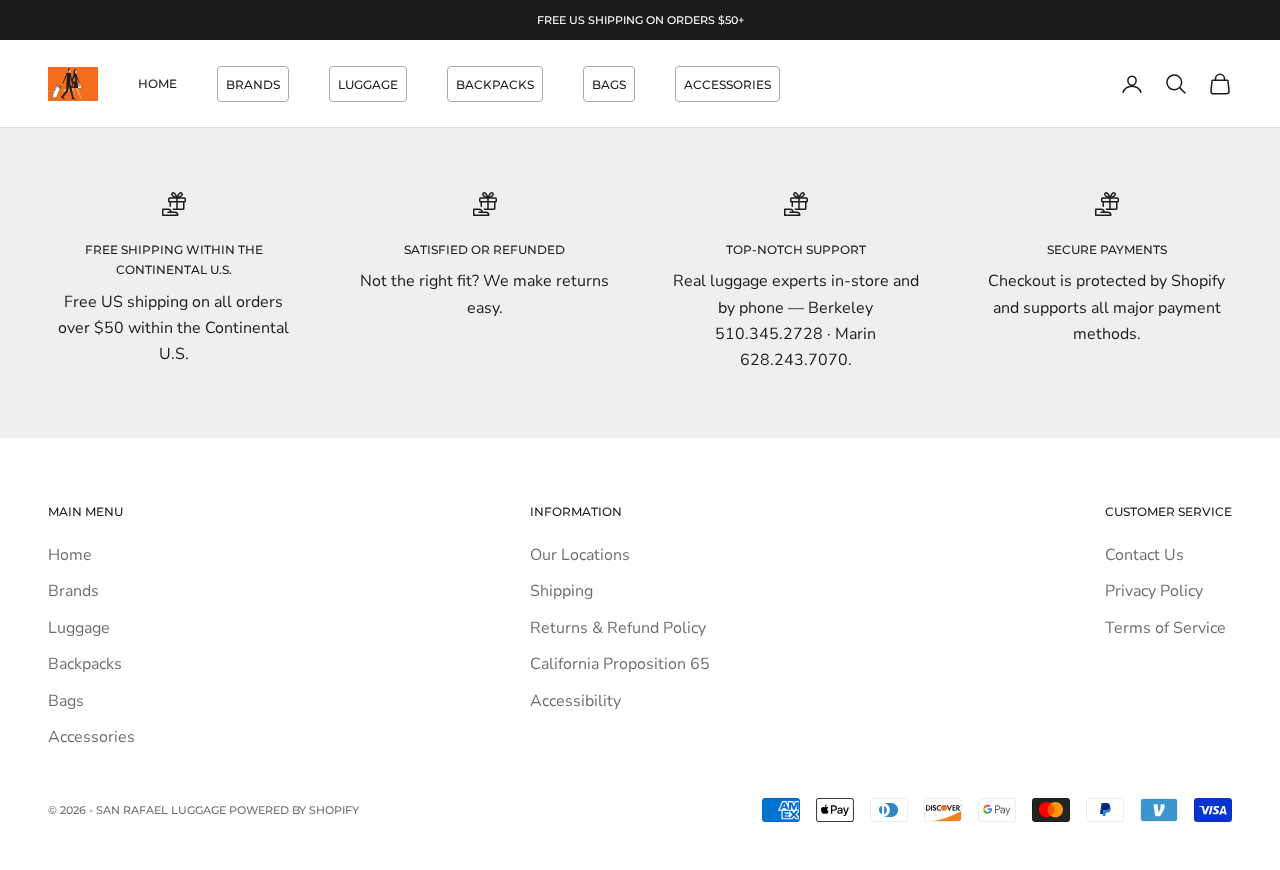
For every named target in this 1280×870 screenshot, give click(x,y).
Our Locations (580, 555)
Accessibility (575, 701)
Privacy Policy (1154, 591)
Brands (253, 84)
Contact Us (1144, 555)
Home (157, 83)
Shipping (561, 591)
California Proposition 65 (620, 664)
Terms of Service (1165, 628)
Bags (609, 84)
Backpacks (495, 84)
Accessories (727, 84)
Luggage (368, 84)
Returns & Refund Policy (618, 628)
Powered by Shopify (294, 810)
